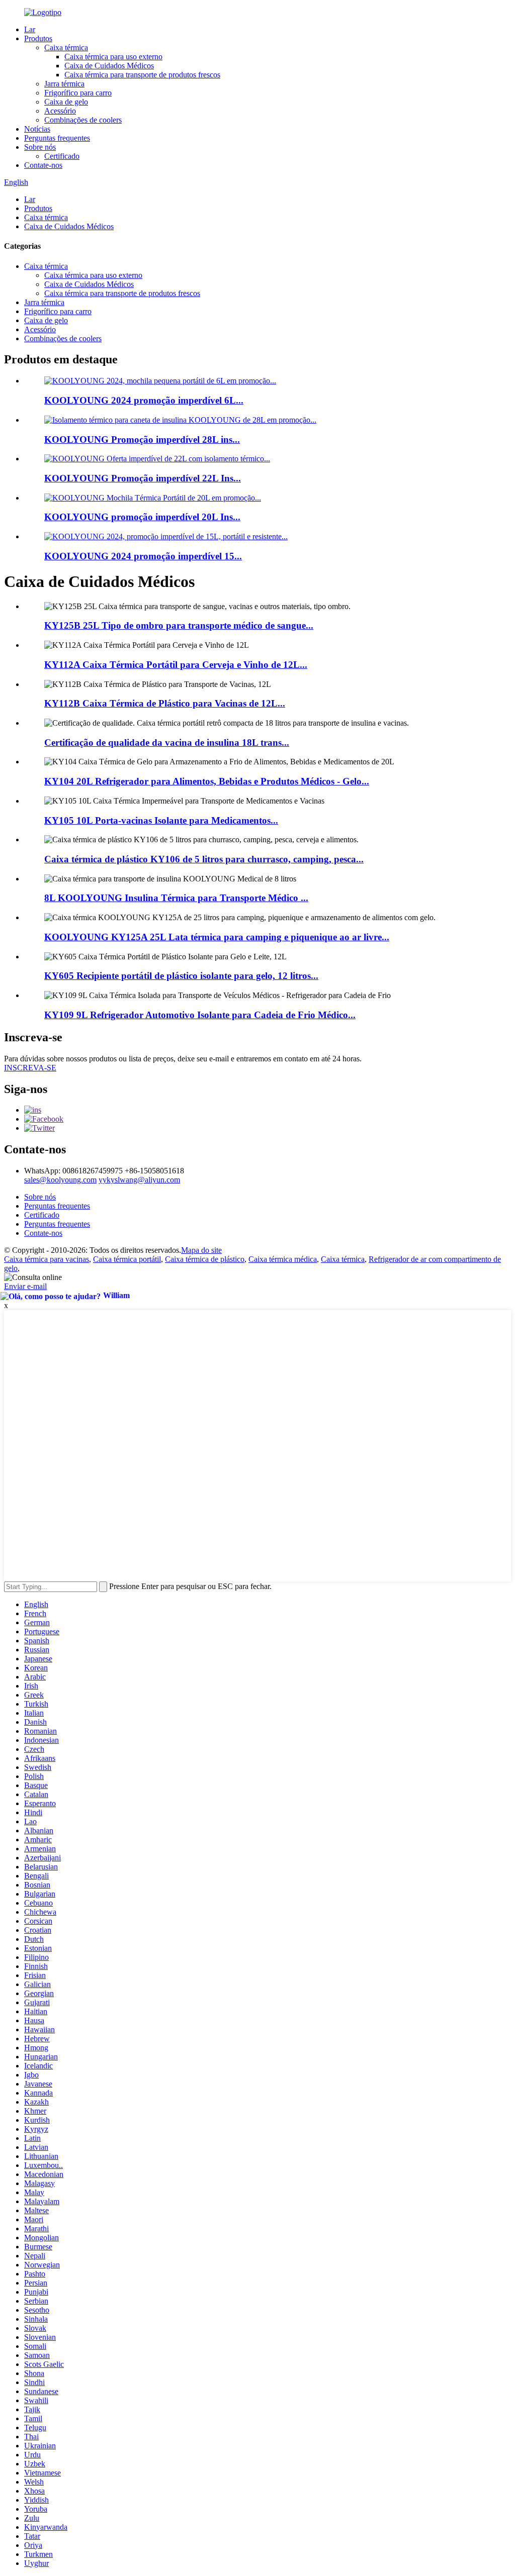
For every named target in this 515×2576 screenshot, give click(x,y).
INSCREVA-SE (30, 1068)
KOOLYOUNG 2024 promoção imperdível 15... (143, 556)
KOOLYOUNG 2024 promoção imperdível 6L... (144, 400)
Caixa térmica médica (283, 1259)
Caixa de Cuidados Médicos (109, 66)
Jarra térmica (64, 84)
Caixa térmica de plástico (205, 1259)
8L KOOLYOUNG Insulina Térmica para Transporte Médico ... (176, 898)
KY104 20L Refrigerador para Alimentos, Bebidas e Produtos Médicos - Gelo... (207, 781)
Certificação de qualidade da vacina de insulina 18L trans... (167, 742)
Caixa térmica (66, 47)
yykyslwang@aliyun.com (139, 1180)
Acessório (60, 111)
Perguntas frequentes (57, 138)
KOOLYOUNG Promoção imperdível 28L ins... (142, 439)
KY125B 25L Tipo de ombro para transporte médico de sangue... (179, 625)
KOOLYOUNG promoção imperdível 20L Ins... (142, 517)
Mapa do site (201, 1250)
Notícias (37, 129)
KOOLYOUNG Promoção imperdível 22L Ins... (143, 478)
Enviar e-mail (25, 1286)
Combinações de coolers (83, 120)
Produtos (38, 38)
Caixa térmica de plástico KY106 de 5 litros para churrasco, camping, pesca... (204, 859)
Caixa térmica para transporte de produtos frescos (142, 75)
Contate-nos (43, 165)
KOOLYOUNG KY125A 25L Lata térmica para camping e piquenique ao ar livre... (217, 937)
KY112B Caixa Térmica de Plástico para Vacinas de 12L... (165, 703)
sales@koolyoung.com (60, 1180)
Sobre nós (40, 147)
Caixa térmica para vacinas (47, 1259)
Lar (30, 29)
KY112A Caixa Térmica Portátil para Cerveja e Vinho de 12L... (176, 665)
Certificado (62, 156)
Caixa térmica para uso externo (113, 57)
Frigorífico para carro (78, 93)
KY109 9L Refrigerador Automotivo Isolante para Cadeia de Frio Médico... (200, 1015)
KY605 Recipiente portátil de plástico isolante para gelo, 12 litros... (181, 976)
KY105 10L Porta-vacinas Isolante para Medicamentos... (161, 820)
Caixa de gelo (66, 102)
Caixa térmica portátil (127, 1259)
